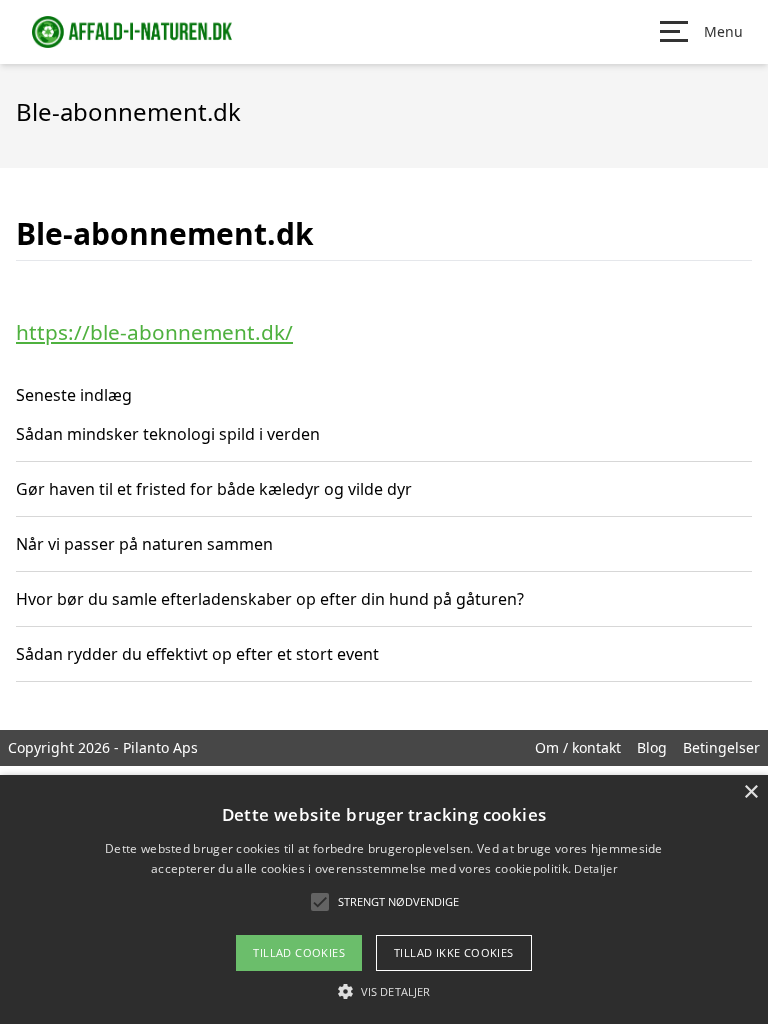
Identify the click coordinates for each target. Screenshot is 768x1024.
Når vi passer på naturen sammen (144, 544)
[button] (384, 991)
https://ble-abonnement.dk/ (154, 332)
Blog (652, 747)
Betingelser (721, 747)
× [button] (750, 792)
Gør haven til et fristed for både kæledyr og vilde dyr (214, 489)
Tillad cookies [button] (299, 952)
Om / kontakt (578, 747)
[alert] (384, 899)
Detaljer (595, 868)
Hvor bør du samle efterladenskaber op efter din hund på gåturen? (270, 599)
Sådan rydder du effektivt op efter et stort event (197, 654)
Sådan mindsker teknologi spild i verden (168, 434)
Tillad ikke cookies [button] (454, 952)
